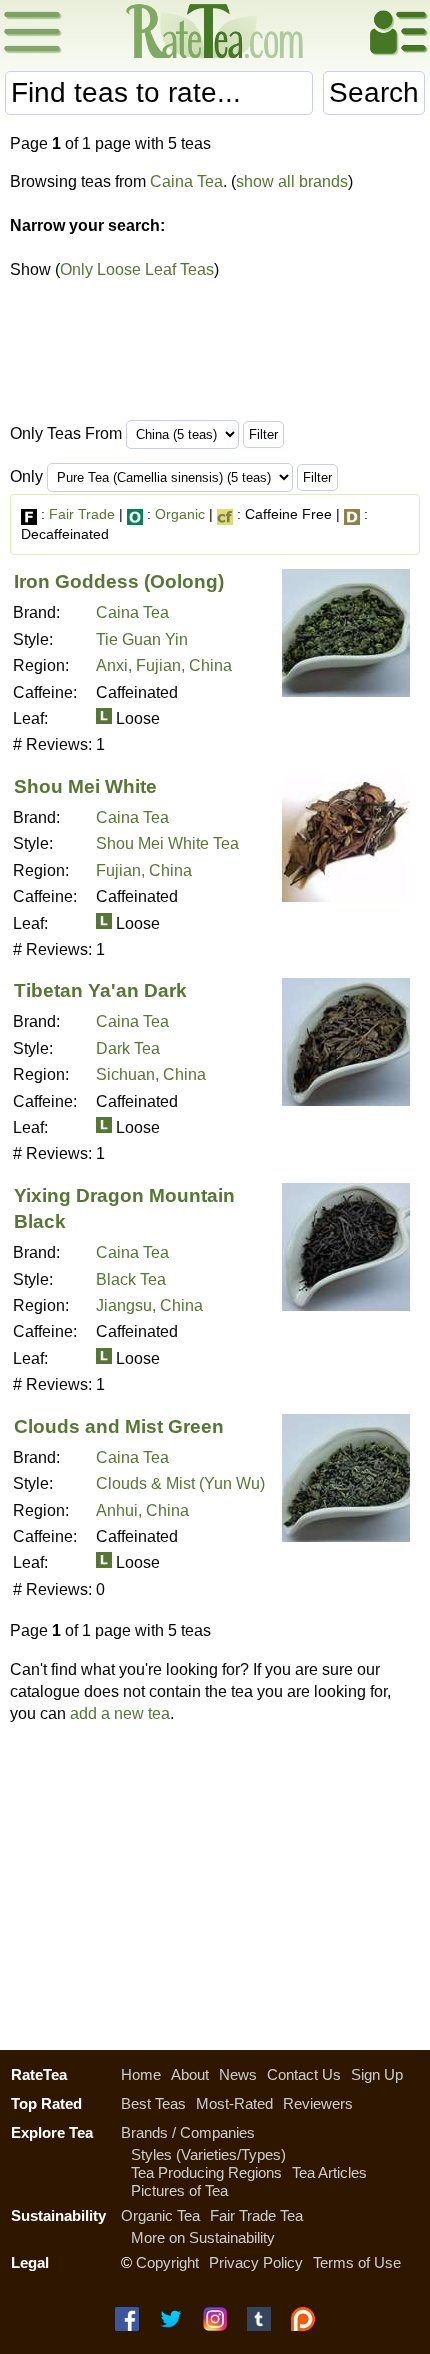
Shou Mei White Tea (167, 843)
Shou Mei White (85, 786)
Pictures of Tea (179, 2190)
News (238, 2074)
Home (141, 2074)
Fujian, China (144, 870)
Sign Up (377, 2074)
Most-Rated (234, 2103)
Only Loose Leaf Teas (137, 269)
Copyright (167, 2262)
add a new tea (120, 1713)
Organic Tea (160, 2215)
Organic (180, 514)
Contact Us (304, 2074)
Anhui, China (142, 1510)
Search (374, 92)
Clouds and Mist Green (119, 1426)
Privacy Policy (256, 2262)
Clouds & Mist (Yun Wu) (180, 1483)
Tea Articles (329, 2172)
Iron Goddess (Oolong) (119, 581)
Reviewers (318, 2103)
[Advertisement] (215, 1882)
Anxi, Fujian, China (164, 665)
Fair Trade (82, 514)
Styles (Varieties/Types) (208, 2154)
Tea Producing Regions (206, 2172)
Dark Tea (128, 1048)
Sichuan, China (151, 1074)
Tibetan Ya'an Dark (100, 990)
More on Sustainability (203, 2237)
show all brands (292, 181)
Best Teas (153, 2103)
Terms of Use (357, 2262)
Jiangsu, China (149, 1305)
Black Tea (131, 1279)
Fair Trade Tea (256, 2215)
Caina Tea (186, 181)
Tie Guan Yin (142, 639)
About (190, 2074)
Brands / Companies (188, 2132)
